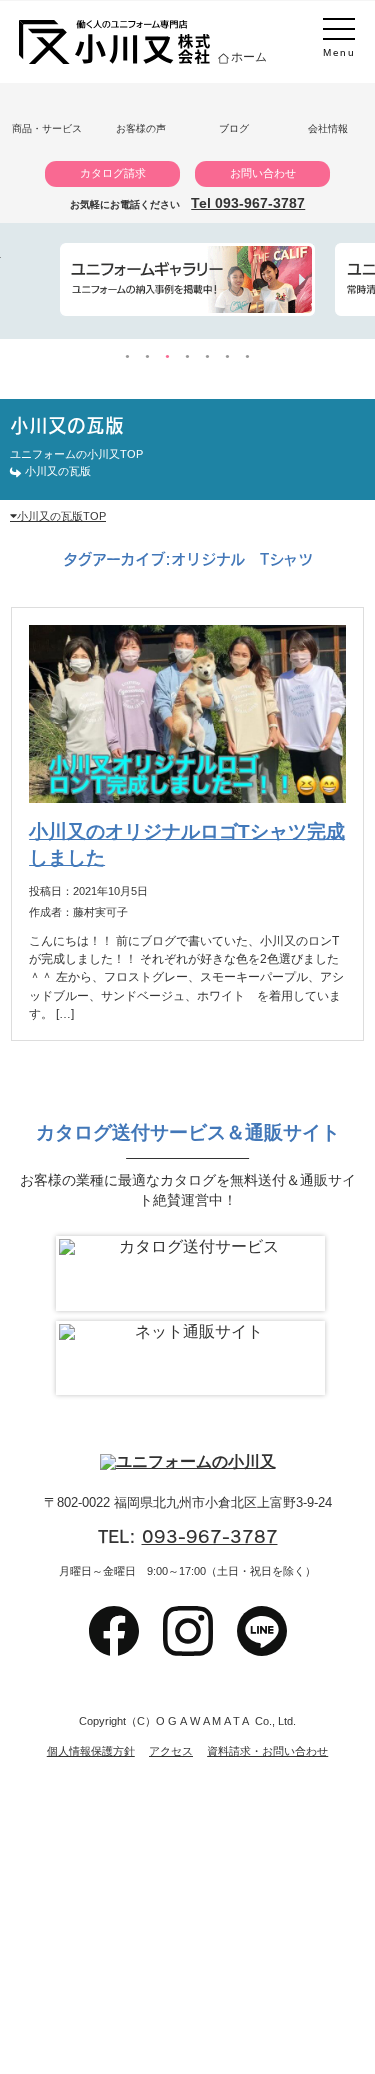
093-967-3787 (210, 1536)
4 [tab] (188, 357)
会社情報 (328, 128)
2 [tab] (148, 357)
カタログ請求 (113, 173)
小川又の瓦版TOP (61, 516)
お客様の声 (141, 128)
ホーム (249, 57)
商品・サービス (47, 128)
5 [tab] (208, 357)
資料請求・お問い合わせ (267, 1751)
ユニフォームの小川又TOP (76, 454)
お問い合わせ (263, 173)
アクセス (171, 1751)
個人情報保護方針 (91, 1751)
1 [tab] (128, 357)
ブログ (234, 128)
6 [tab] (228, 357)
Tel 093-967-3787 (248, 203)
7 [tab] (248, 357)
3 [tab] (168, 357)
